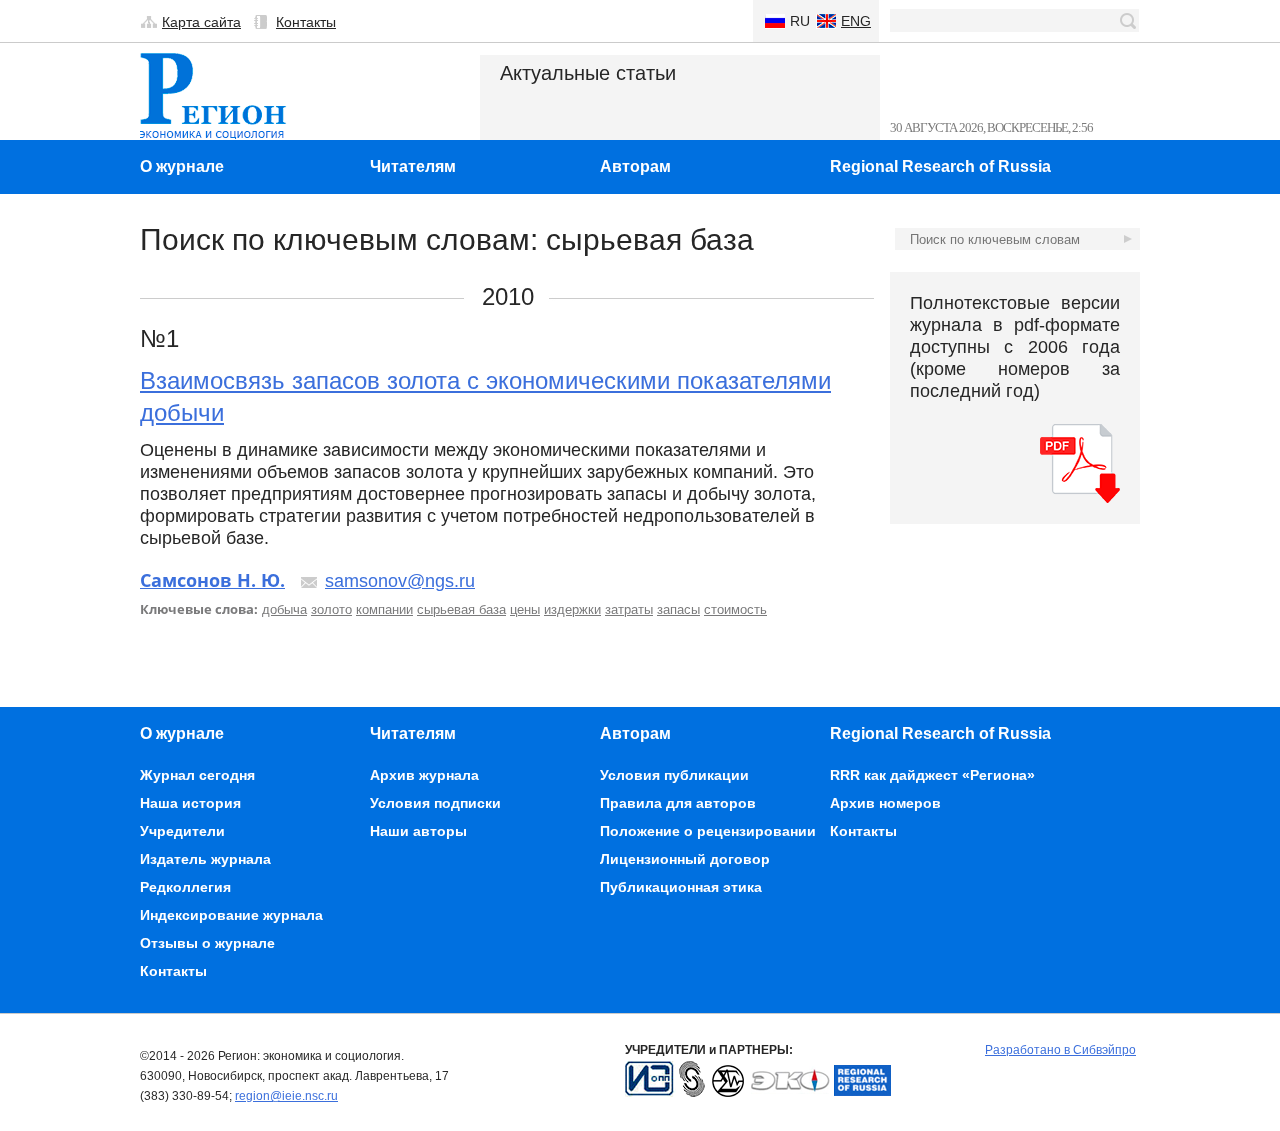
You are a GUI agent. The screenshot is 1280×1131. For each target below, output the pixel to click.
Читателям (413, 166)
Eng (856, 21)
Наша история (190, 803)
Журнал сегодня (197, 775)
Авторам (635, 166)
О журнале (182, 166)
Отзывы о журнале (207, 943)
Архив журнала (424, 775)
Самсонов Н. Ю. (212, 580)
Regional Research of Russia (940, 166)
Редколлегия (185, 887)
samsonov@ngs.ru (400, 581)
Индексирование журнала (231, 915)
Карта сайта (201, 22)
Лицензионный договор (685, 859)
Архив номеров (885, 803)
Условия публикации (674, 775)
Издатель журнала (205, 859)
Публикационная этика (681, 887)
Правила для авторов (678, 803)
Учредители (182, 831)
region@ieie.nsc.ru (286, 1096)
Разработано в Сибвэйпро (1060, 1050)
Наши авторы (418, 831)
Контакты (306, 22)
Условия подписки (435, 803)
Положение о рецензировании (708, 831)
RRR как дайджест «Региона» (932, 775)
